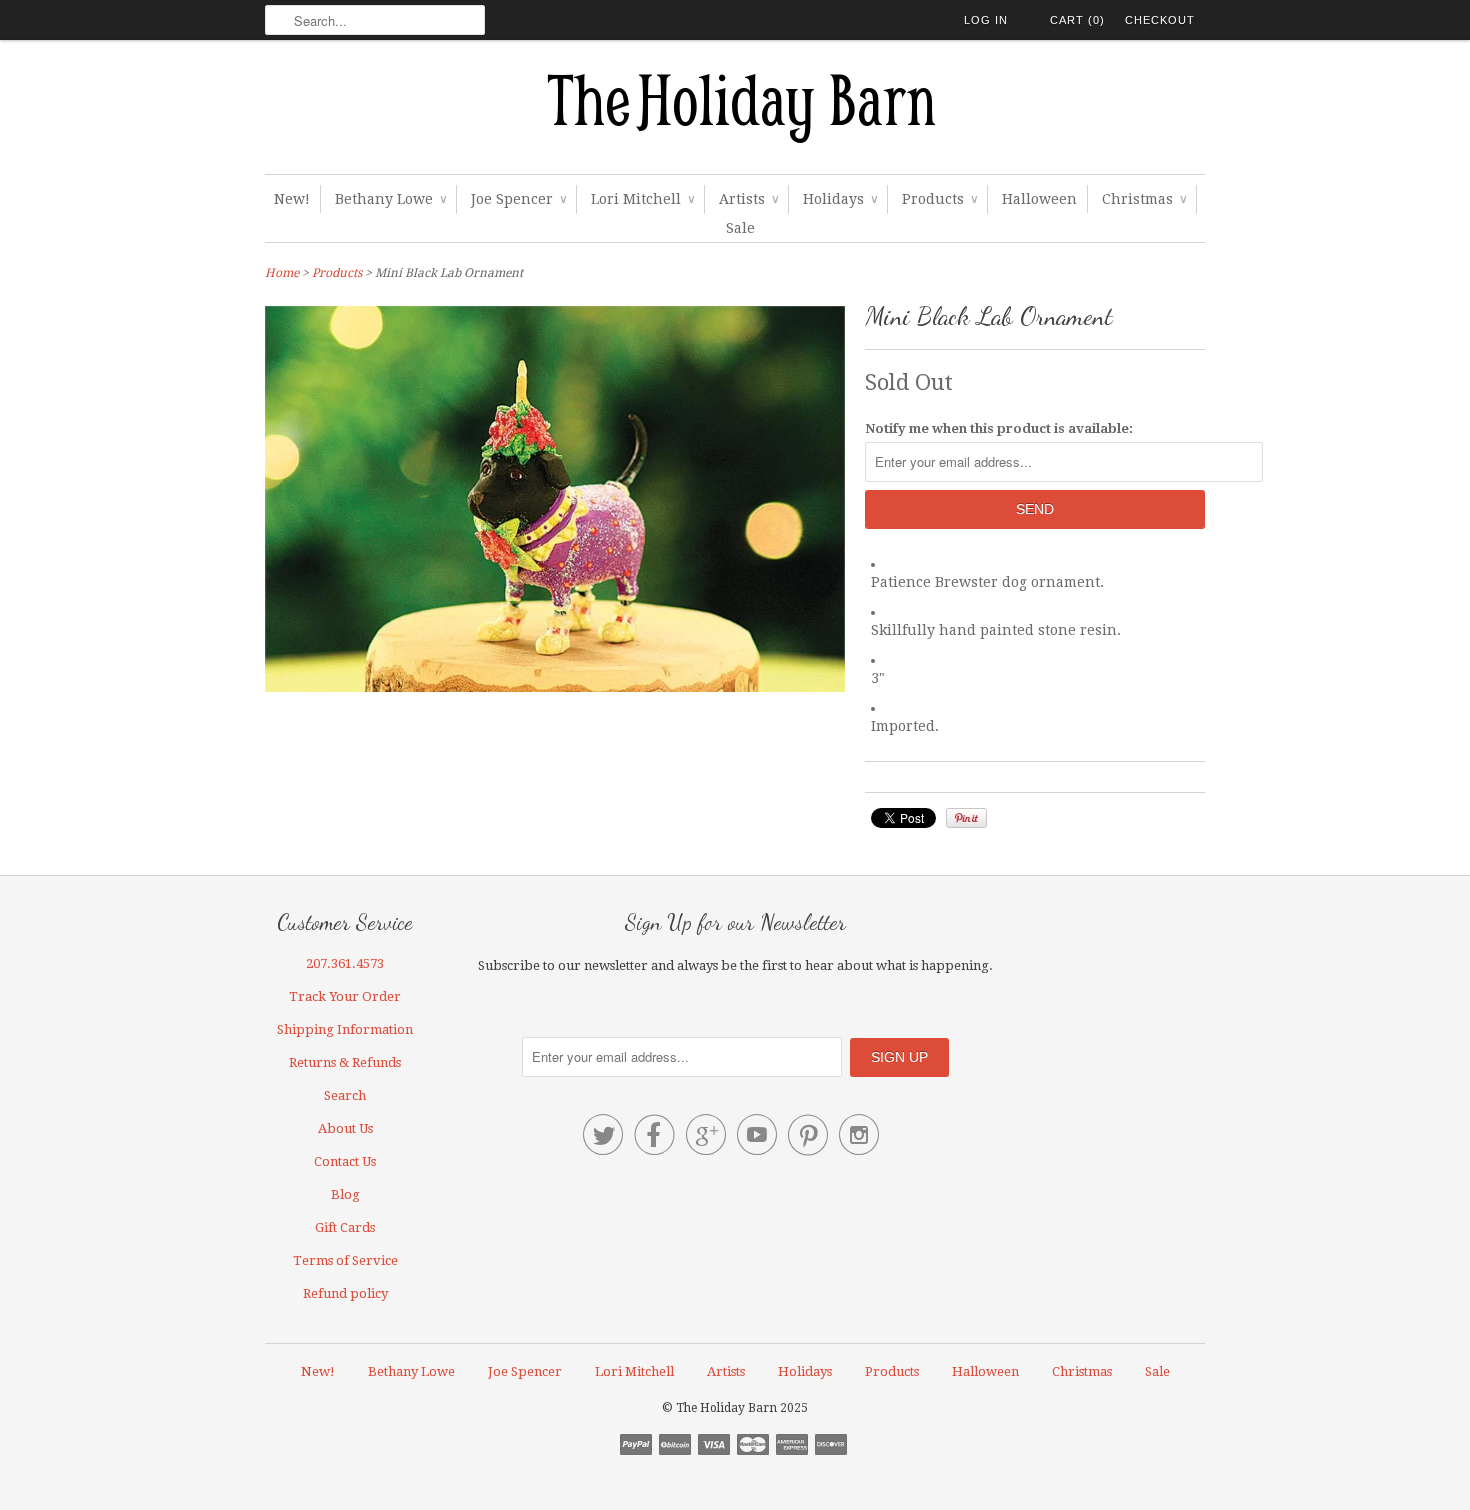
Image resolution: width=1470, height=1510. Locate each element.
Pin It (966, 818)
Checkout (1160, 20)
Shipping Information (345, 1029)
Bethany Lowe (390, 199)
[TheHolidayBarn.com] (735, 112)
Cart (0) (1077, 20)
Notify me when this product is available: (999, 428)
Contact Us (345, 1161)
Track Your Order (345, 996)
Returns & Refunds (345, 1062)
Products (939, 199)
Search (345, 1095)
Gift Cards (345, 1227)
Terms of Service (345, 1260)
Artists (748, 199)
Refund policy (345, 1293)
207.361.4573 (345, 963)
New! (292, 199)
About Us (345, 1128)
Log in (986, 20)
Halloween (1039, 199)
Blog (345, 1194)
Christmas (1144, 199)
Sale (740, 228)
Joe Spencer (518, 199)
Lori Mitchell (642, 199)
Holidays (840, 199)
